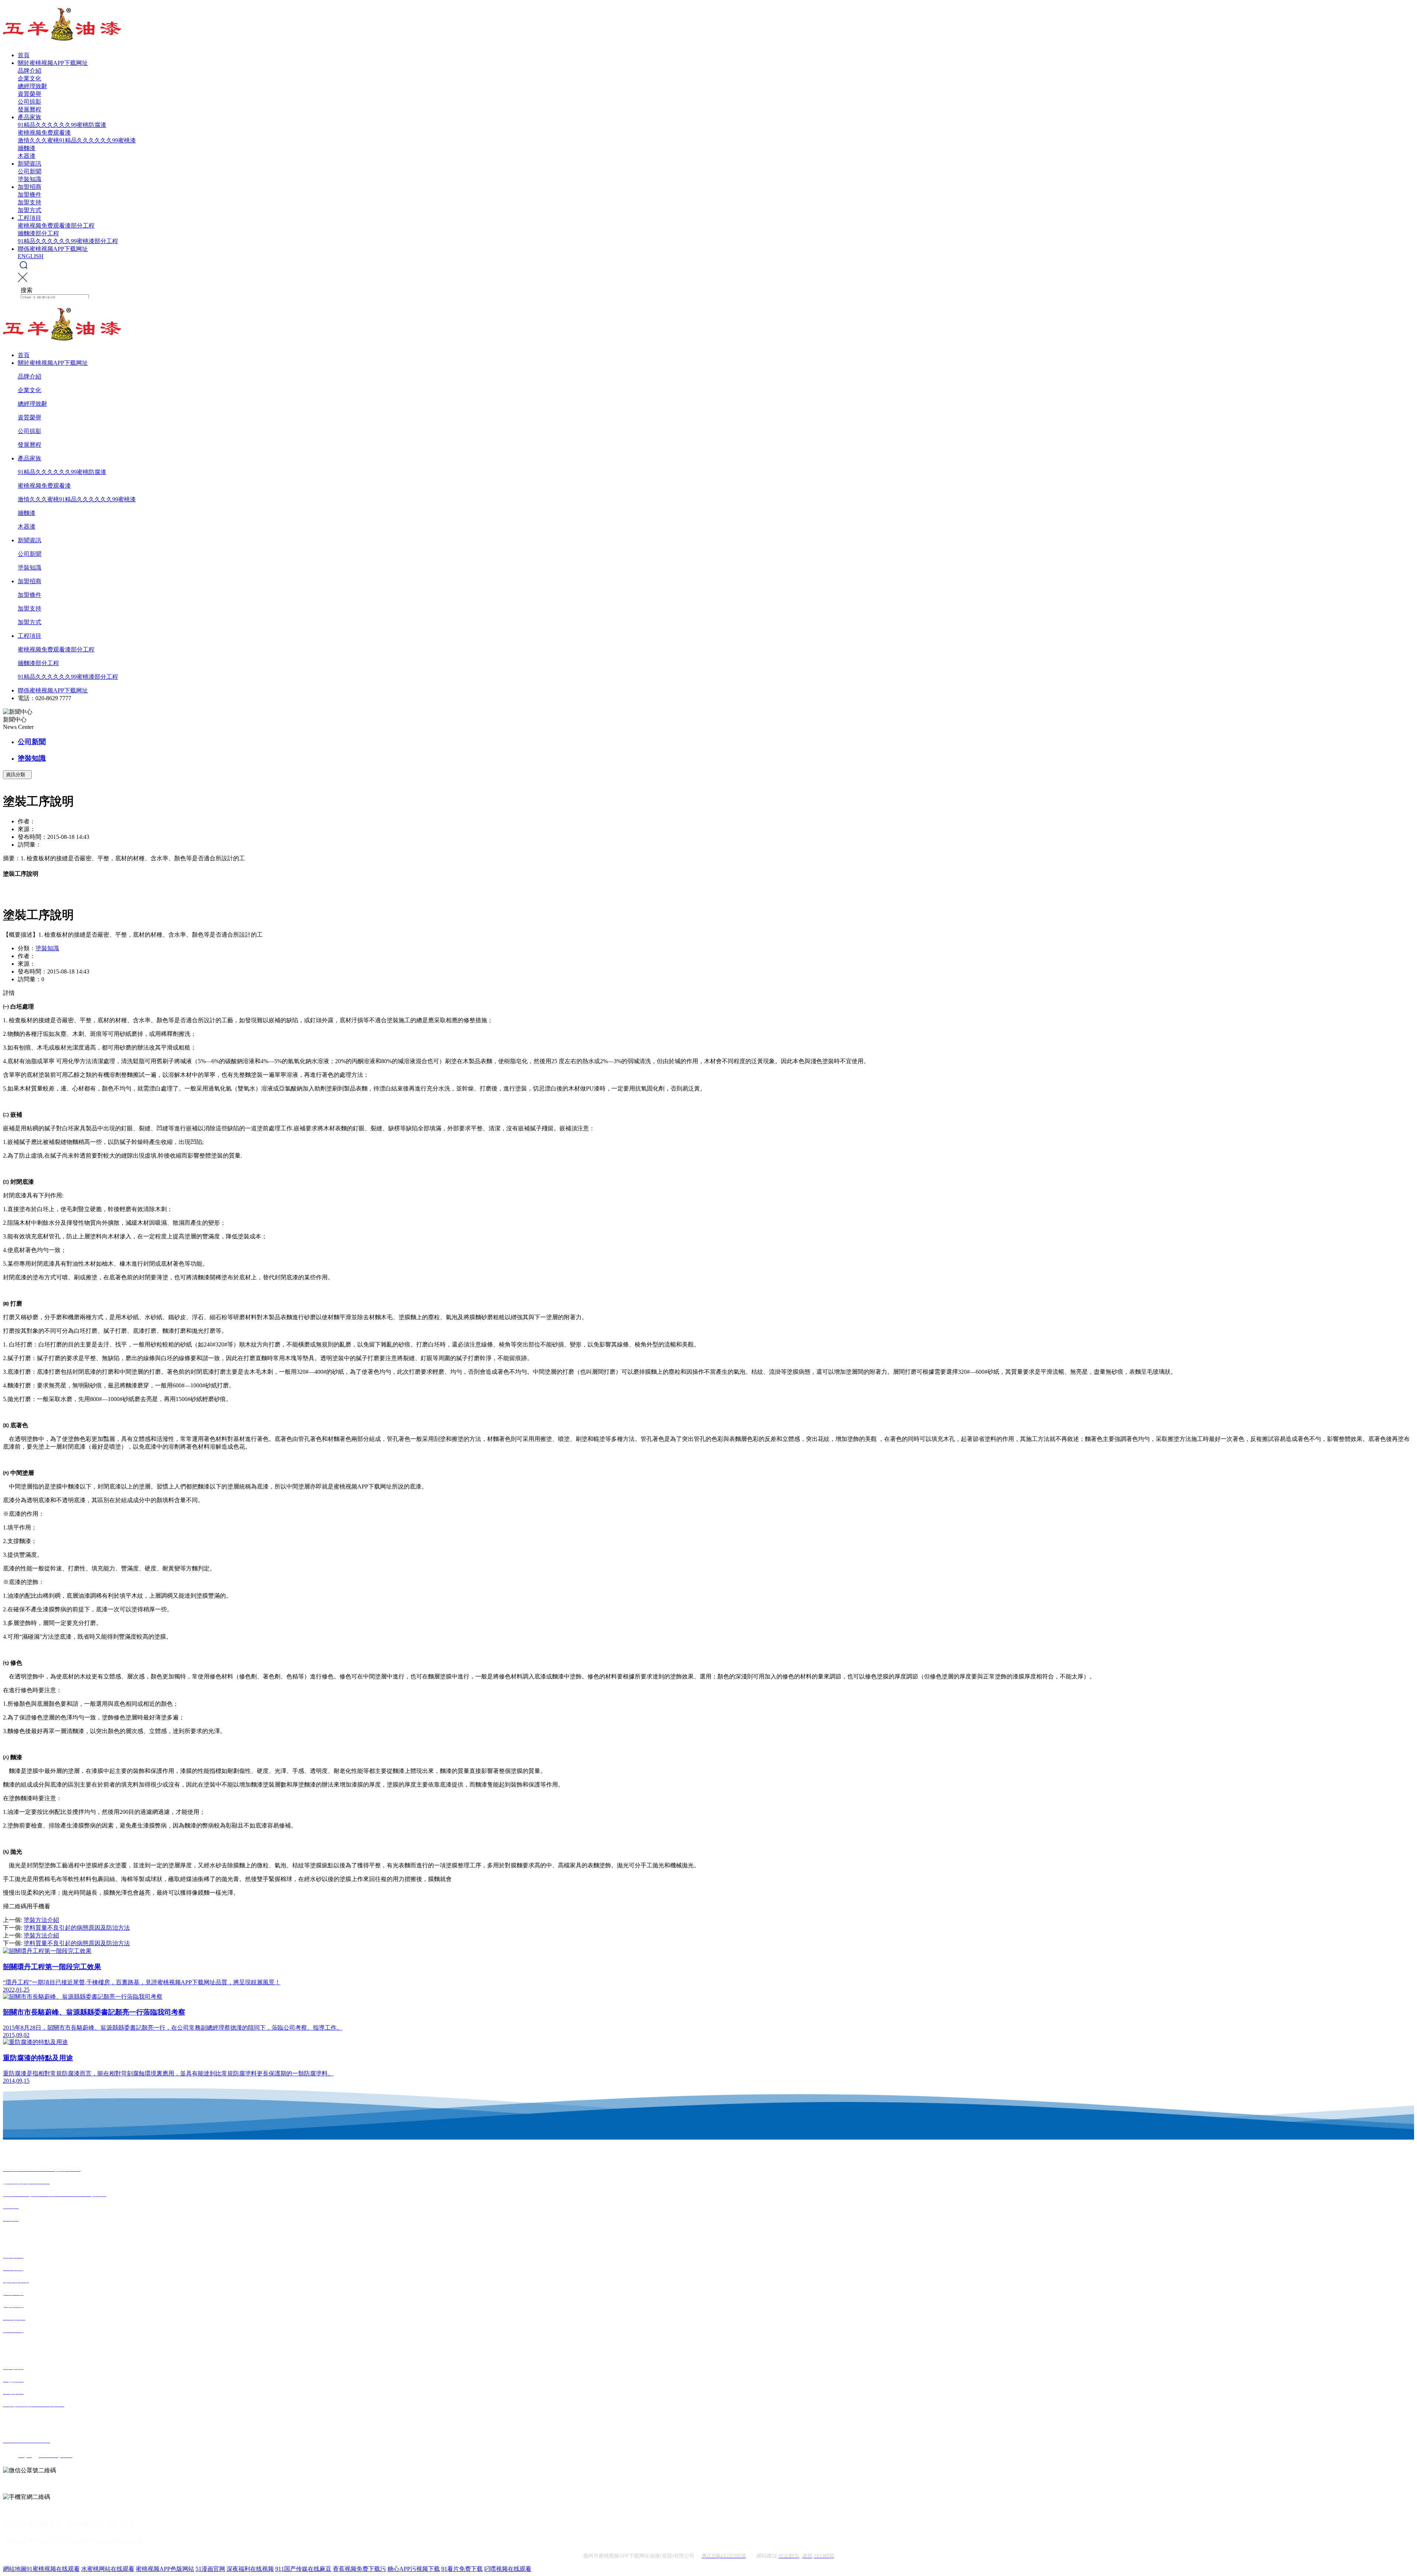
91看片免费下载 (462, 2569)
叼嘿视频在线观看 (508, 2569)
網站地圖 (15, 2569)
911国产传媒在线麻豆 (303, 2569)
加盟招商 (30, 187)
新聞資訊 (30, 164)
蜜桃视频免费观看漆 (44, 133)
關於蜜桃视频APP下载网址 (53, 63)
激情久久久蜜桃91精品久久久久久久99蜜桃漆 (77, 140)
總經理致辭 (32, 86)
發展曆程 (30, 109)
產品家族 (30, 117)
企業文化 (30, 78)
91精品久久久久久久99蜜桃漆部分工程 (68, 241)
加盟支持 (30, 202)
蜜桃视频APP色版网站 (165, 2569)
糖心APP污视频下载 (414, 2569)
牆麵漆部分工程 (38, 233)
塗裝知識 (30, 179)
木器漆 (27, 156)
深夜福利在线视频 (250, 2569)
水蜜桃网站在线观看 (108, 2569)
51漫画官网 (210, 2569)
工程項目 (30, 218)
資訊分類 (17, 774)
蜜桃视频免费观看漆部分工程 (56, 226)
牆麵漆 (27, 148)
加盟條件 (30, 195)
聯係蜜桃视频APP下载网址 (53, 249)
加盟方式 (30, 210)
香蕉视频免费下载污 (359, 2569)
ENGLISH (31, 256)
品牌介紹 (30, 71)
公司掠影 (30, 102)
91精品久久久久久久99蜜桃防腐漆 (62, 125)
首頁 (24, 55)
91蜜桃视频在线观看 (53, 2569)
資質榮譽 (30, 94)
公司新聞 (30, 171)
